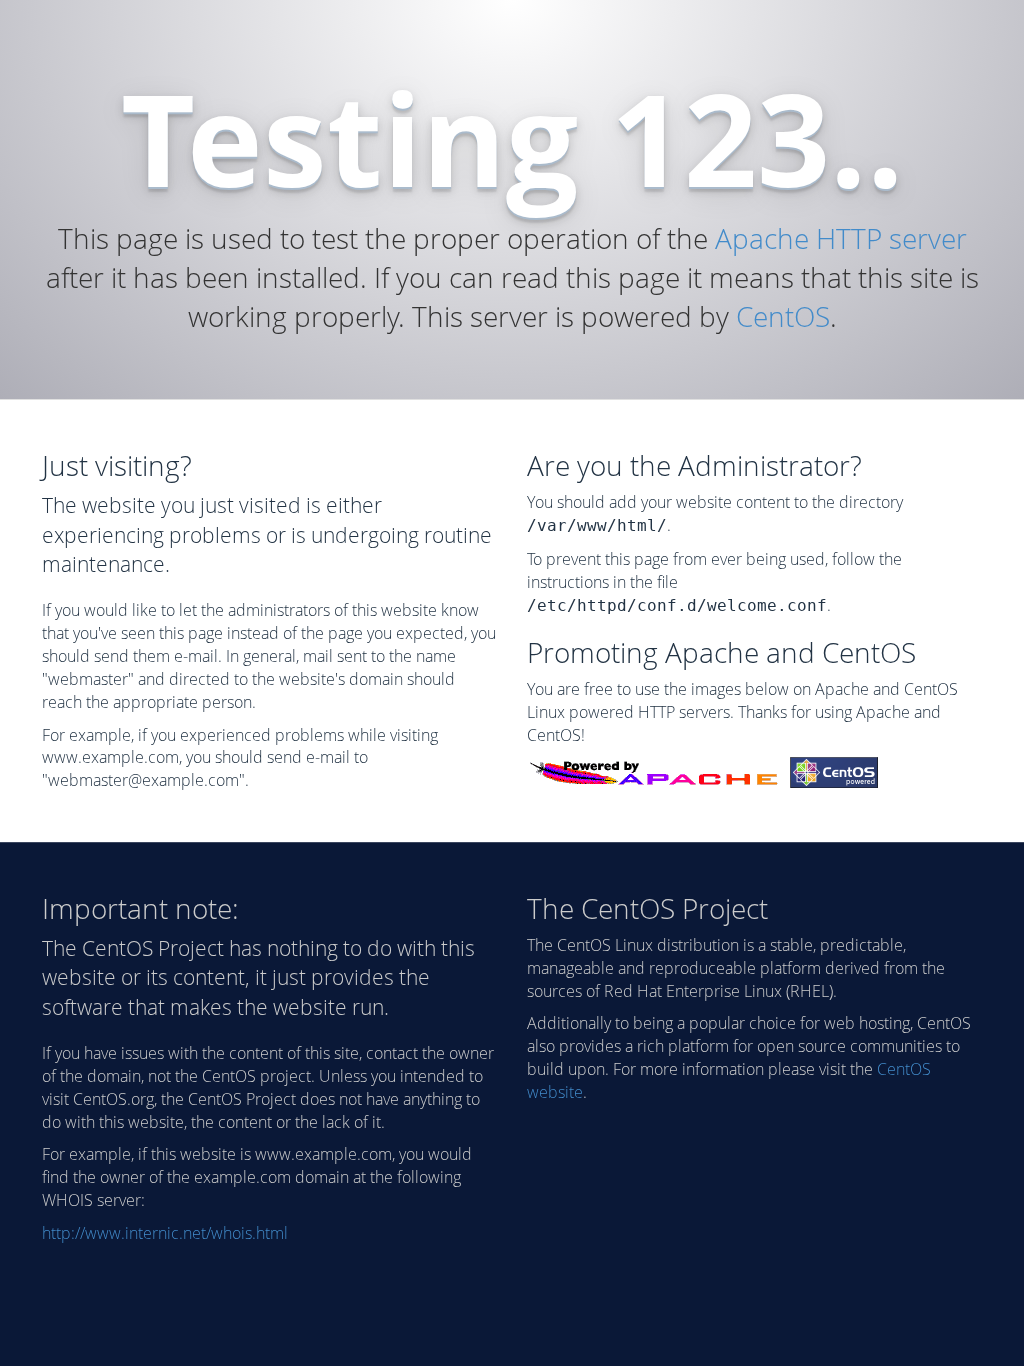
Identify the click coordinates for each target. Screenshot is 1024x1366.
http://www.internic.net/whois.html (165, 1233)
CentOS (783, 316)
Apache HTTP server (841, 238)
